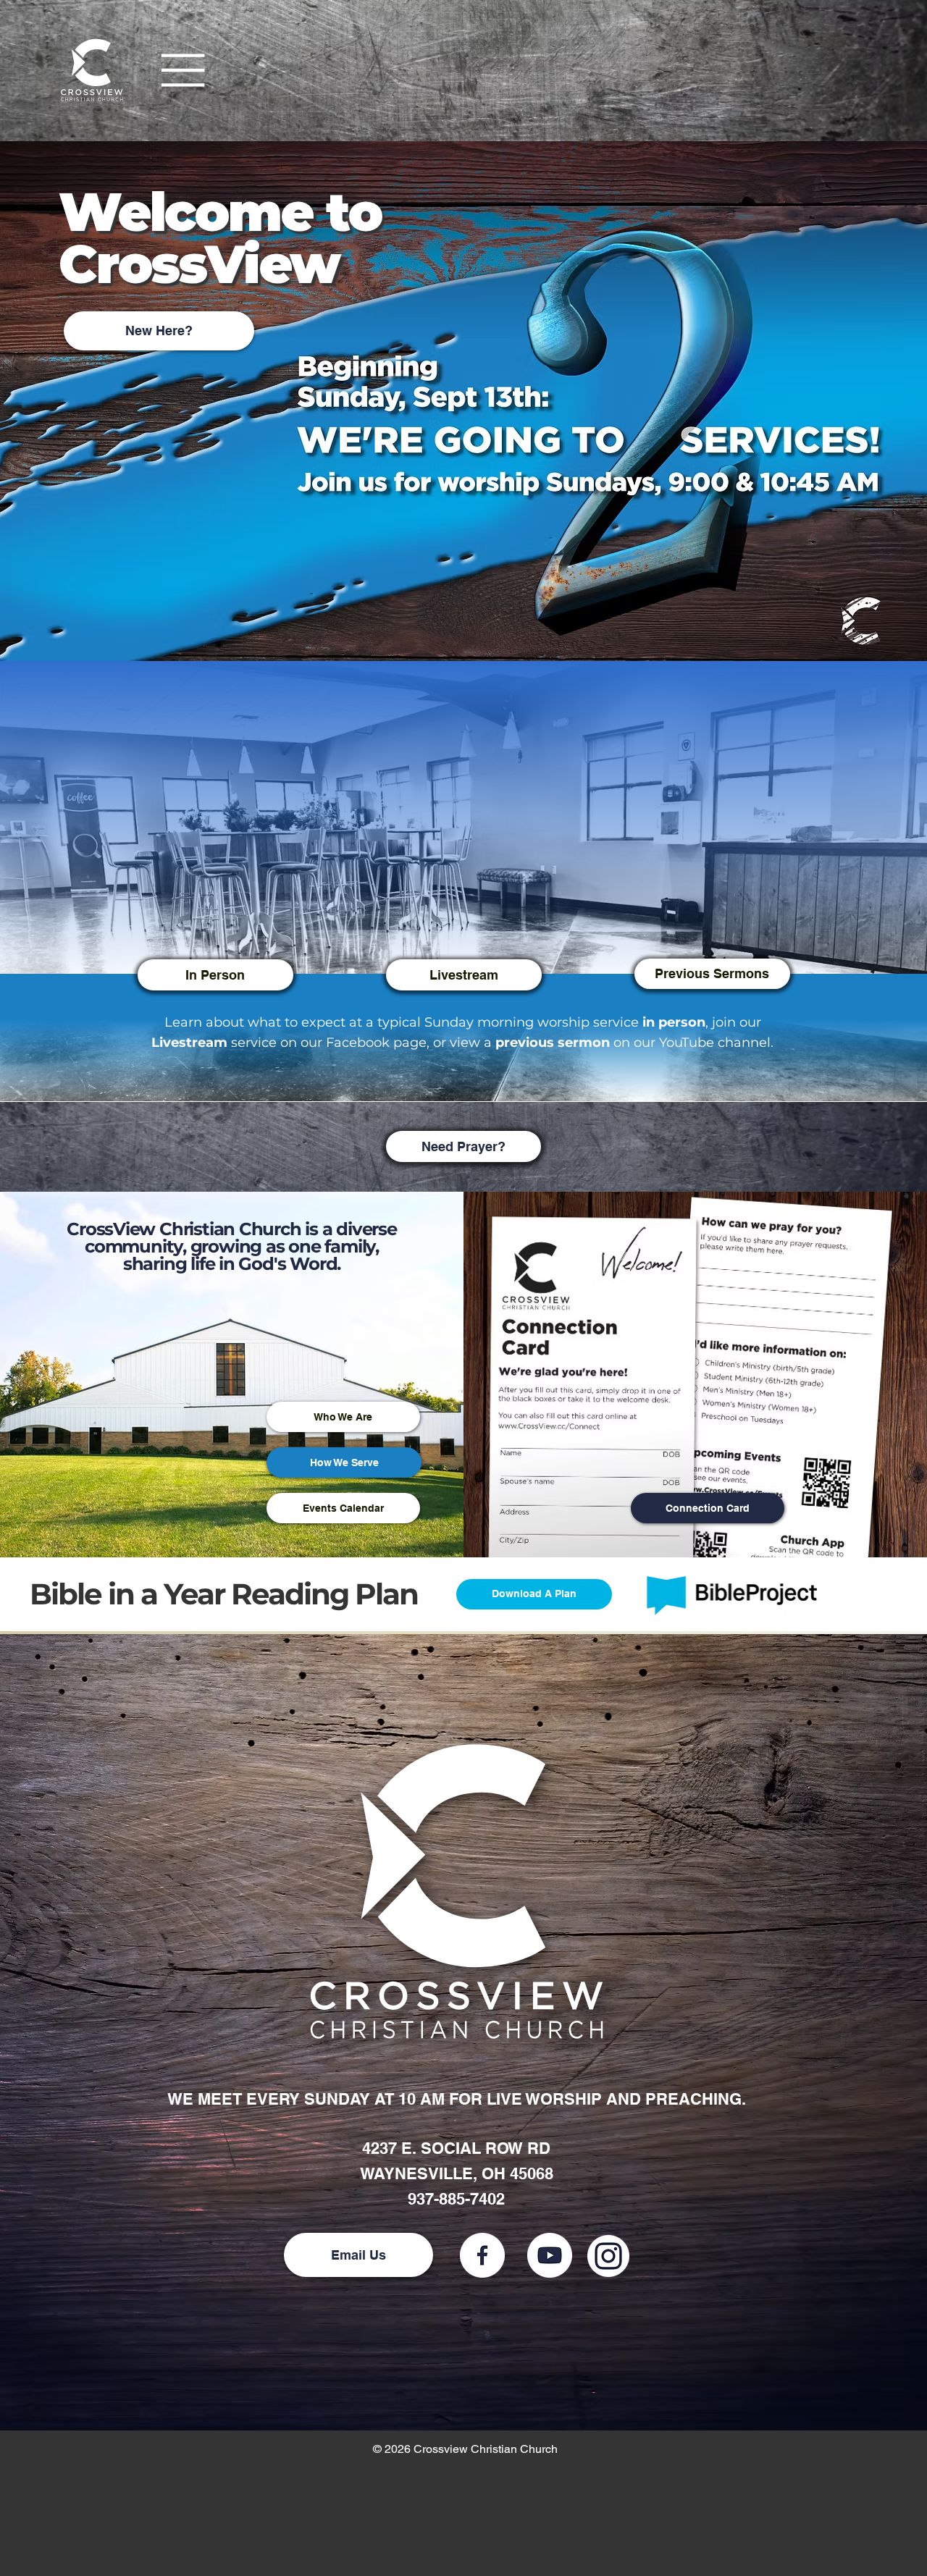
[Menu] (184, 70)
